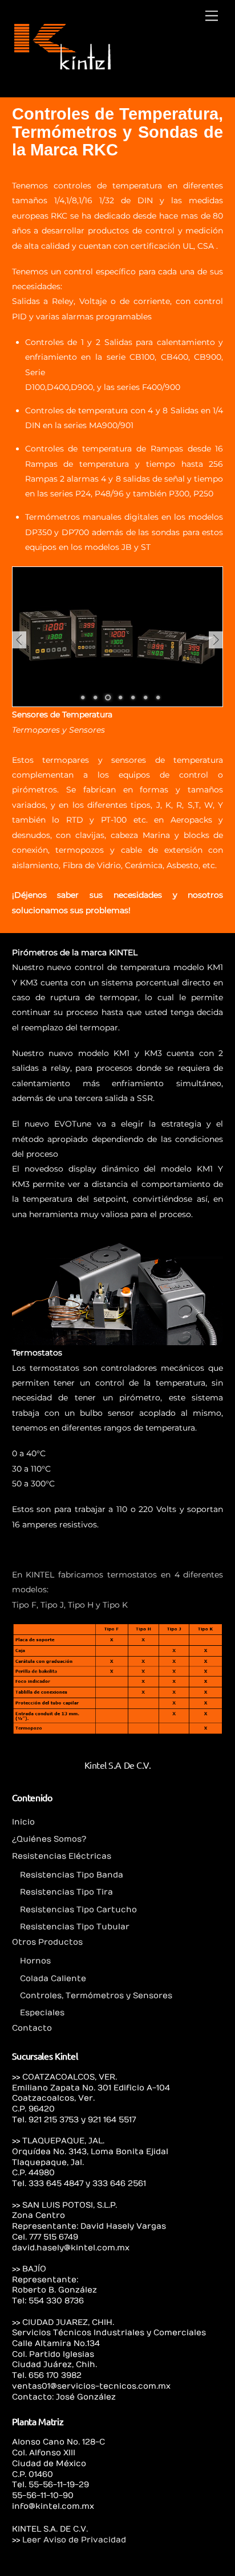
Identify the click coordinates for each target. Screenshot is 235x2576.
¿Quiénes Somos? (49, 1839)
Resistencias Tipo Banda (72, 1875)
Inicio (23, 1822)
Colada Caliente (53, 1979)
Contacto (32, 2028)
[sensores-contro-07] (108, 698)
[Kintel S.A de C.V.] (62, 67)
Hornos (35, 1961)
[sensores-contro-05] (145, 698)
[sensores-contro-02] (95, 698)
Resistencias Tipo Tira (66, 1892)
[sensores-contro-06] (158, 698)
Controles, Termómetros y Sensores (96, 1996)
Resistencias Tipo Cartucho (78, 1910)
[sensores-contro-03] (120, 698)
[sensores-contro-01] (83, 698)
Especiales (42, 2013)
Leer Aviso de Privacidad (74, 2540)
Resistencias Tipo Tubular (75, 1927)
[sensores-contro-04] (133, 698)
